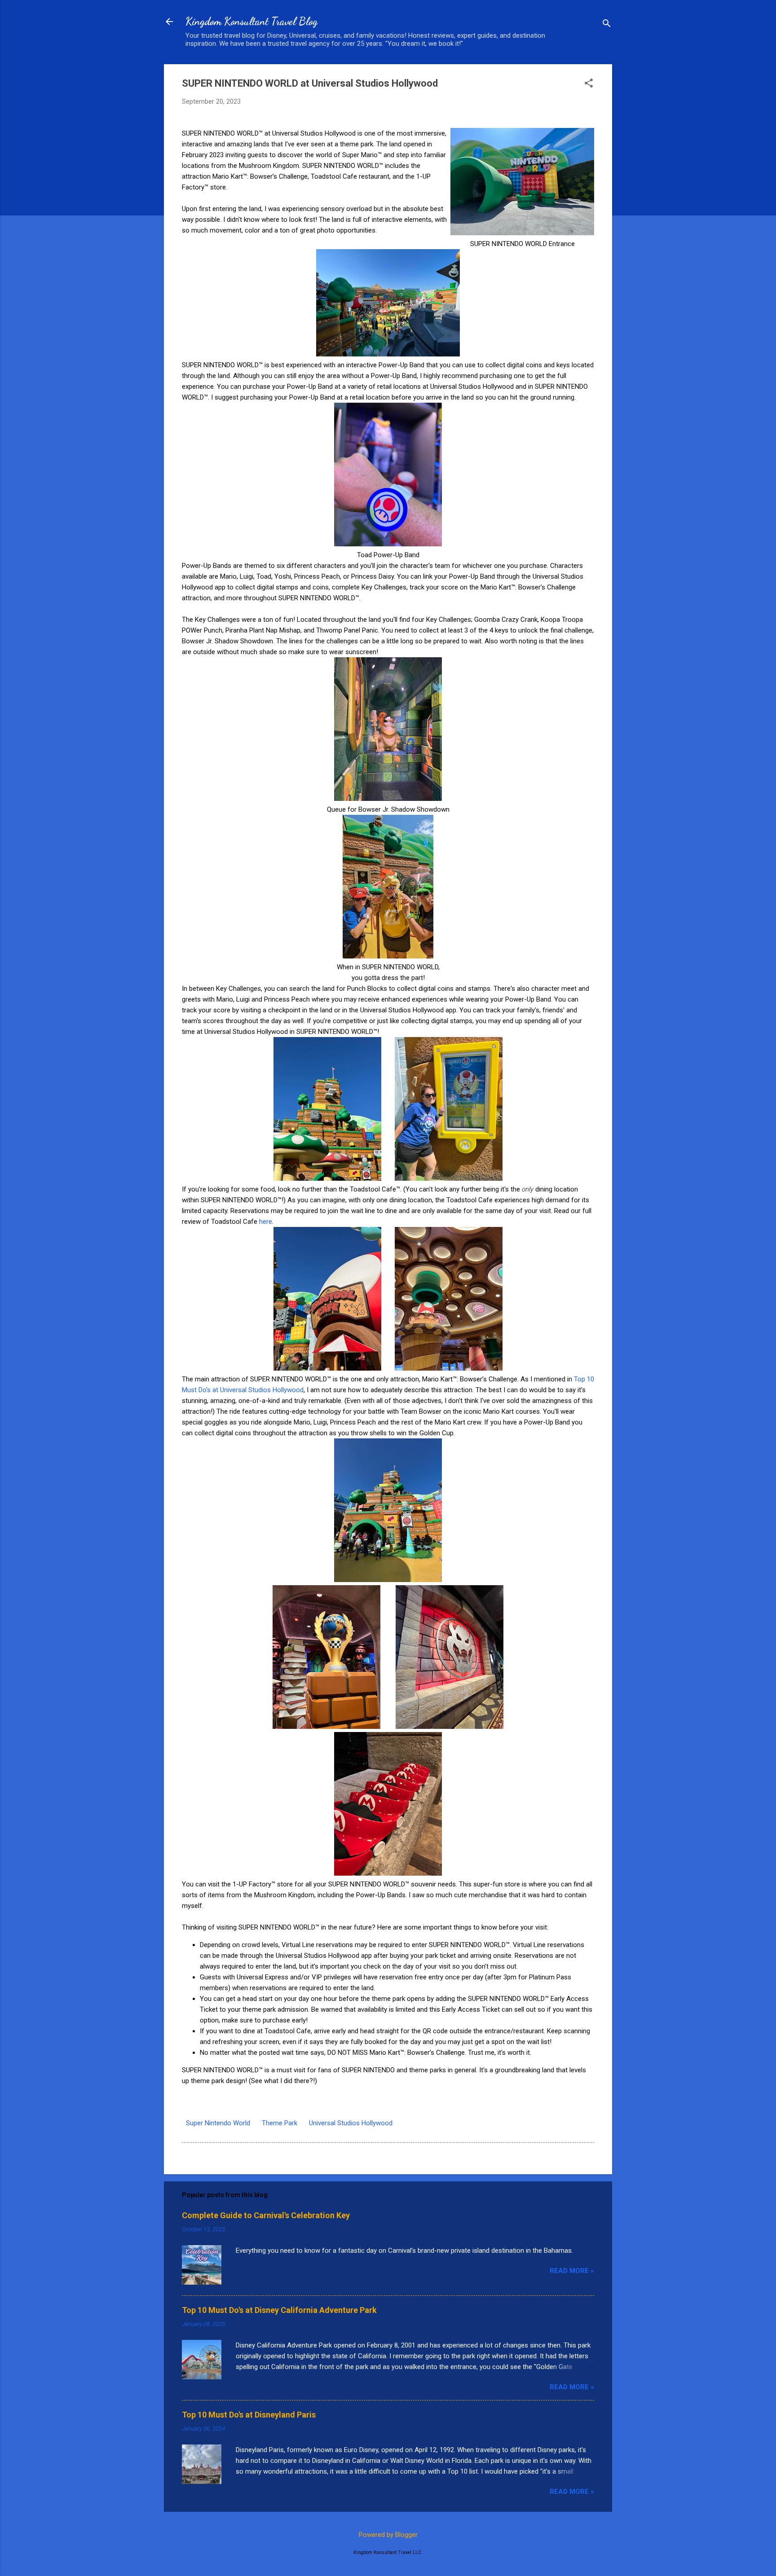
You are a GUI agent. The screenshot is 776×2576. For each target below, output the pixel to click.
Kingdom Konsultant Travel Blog (251, 21)
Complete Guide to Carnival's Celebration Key (266, 2215)
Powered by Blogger (388, 2535)
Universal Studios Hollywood (351, 2123)
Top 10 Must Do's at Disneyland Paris (249, 2415)
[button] (589, 84)
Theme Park (280, 2123)
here (266, 1222)
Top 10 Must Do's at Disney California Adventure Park (279, 2310)
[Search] (607, 24)
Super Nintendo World (218, 2123)
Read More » (572, 2271)
